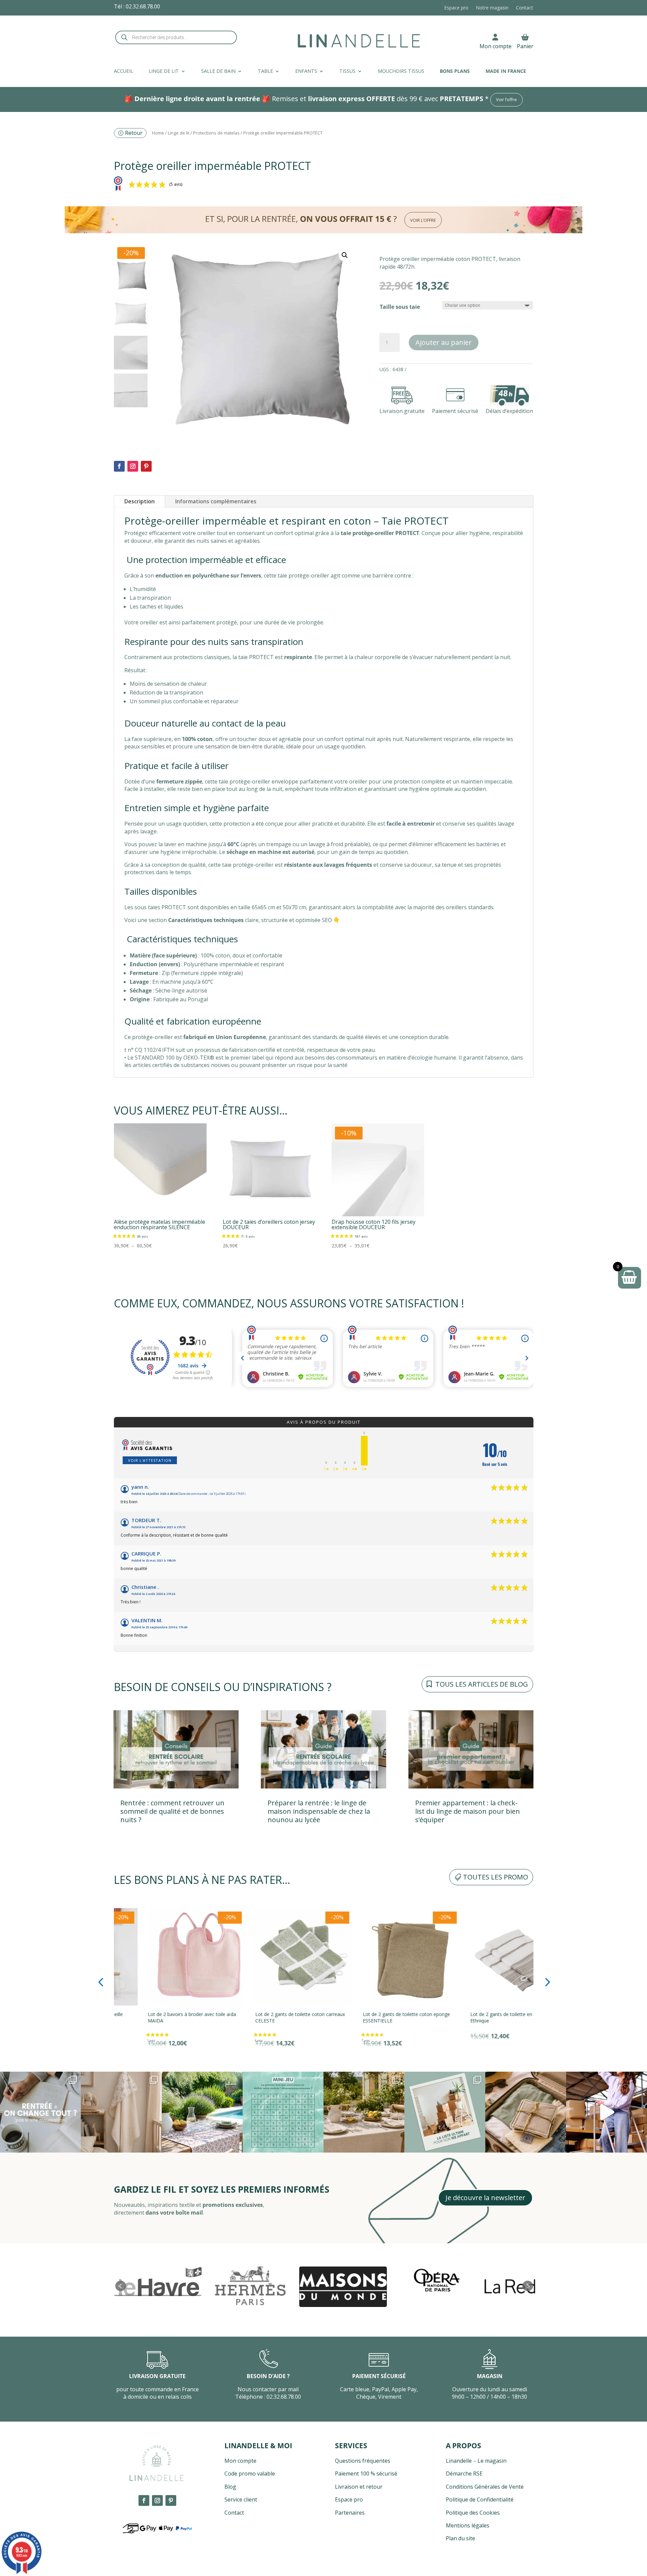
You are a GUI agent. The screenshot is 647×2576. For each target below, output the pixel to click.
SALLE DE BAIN (218, 71)
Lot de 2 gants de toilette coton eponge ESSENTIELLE (265, 2017)
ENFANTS (306, 71)
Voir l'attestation (150, 1460)
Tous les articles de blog (482, 1684)
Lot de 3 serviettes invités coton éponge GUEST (480, 2017)
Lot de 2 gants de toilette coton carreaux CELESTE (159, 2017)
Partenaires (350, 2513)
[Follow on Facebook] (119, 466)
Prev (121, 2286)
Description (140, 501)
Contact (525, 8)
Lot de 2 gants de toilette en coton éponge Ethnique (376, 2017)
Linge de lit (179, 133)
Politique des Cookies (473, 2513)
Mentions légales (468, 2525)
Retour (134, 133)
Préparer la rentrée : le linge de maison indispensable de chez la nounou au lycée (319, 1811)
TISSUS (347, 71)
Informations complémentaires (216, 501)
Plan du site (460, 2538)
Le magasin (492, 2461)
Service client (241, 2499)
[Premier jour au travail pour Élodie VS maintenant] (607, 2112)
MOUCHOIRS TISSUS (401, 71)
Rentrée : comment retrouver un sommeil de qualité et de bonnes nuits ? (172, 1811)
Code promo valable (250, 2474)
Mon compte (496, 46)
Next (528, 2286)
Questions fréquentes (363, 2461)
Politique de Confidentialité (480, 2499)
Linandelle (459, 2461)
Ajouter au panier (444, 342)
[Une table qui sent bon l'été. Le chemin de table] (202, 2112)
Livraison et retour (359, 2487)
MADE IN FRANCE (506, 71)
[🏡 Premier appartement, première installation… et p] (445, 2112)
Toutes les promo (496, 1877)
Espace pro (456, 8)
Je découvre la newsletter (485, 2198)
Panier (525, 46)
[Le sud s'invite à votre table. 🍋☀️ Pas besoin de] (364, 2112)
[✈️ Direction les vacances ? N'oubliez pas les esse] (526, 2112)
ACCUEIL (124, 71)
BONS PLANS (455, 71)
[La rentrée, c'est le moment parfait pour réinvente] (40, 2112)
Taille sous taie (400, 307)
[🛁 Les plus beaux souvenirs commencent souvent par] (121, 2112)
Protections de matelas (216, 133)
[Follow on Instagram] (133, 466)
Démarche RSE (464, 2474)
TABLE (265, 71)
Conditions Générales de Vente (485, 2487)
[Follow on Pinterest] (146, 466)
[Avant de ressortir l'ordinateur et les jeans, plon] (283, 2112)
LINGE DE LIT (164, 71)
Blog (230, 2487)
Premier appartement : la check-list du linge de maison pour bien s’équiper (468, 1811)
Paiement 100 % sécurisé (366, 2474)
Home (158, 133)
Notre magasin (492, 8)
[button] (345, 255)
